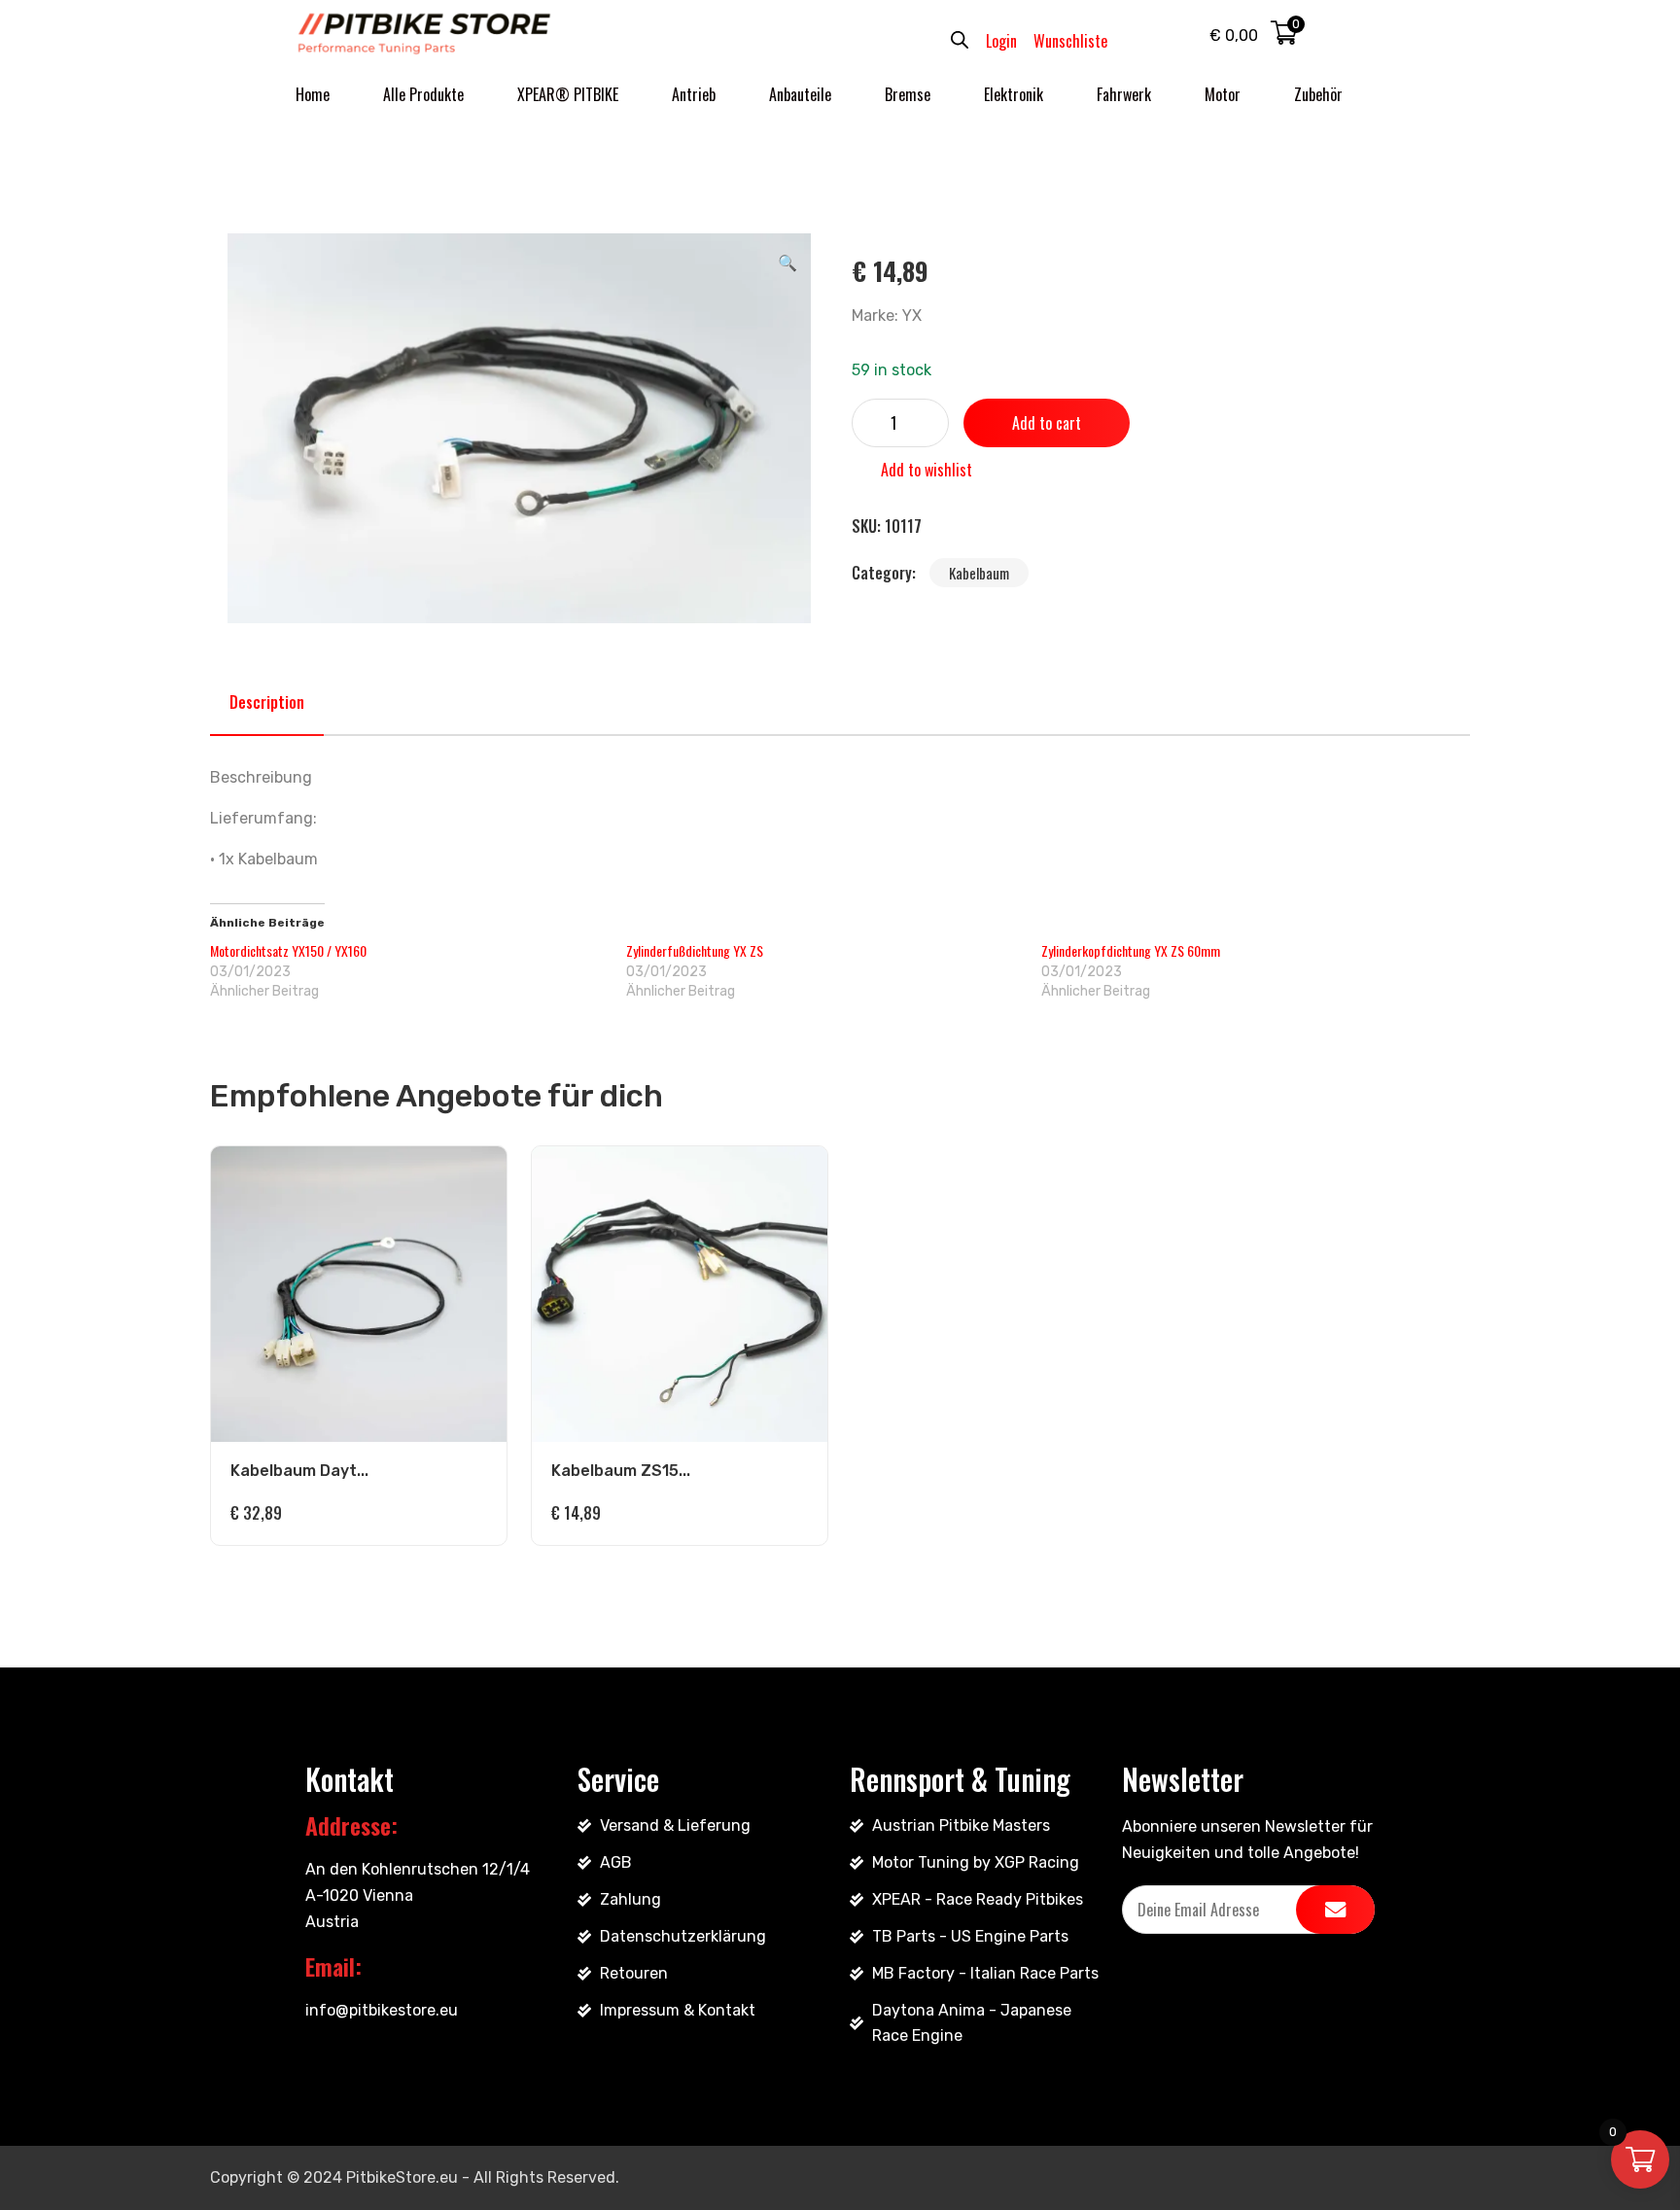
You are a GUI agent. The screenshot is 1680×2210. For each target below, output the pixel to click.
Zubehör (1318, 94)
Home (313, 94)
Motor (1223, 94)
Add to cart (1047, 423)
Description (267, 702)
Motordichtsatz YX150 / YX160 (288, 950)
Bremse (908, 94)
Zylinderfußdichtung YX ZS (695, 950)
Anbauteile (800, 94)
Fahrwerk (1124, 94)
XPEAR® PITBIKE (568, 94)
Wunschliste (1070, 41)
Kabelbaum (979, 573)
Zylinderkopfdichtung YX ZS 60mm (1131, 950)
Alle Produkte (423, 94)
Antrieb (694, 94)
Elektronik (1014, 94)
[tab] (267, 702)
